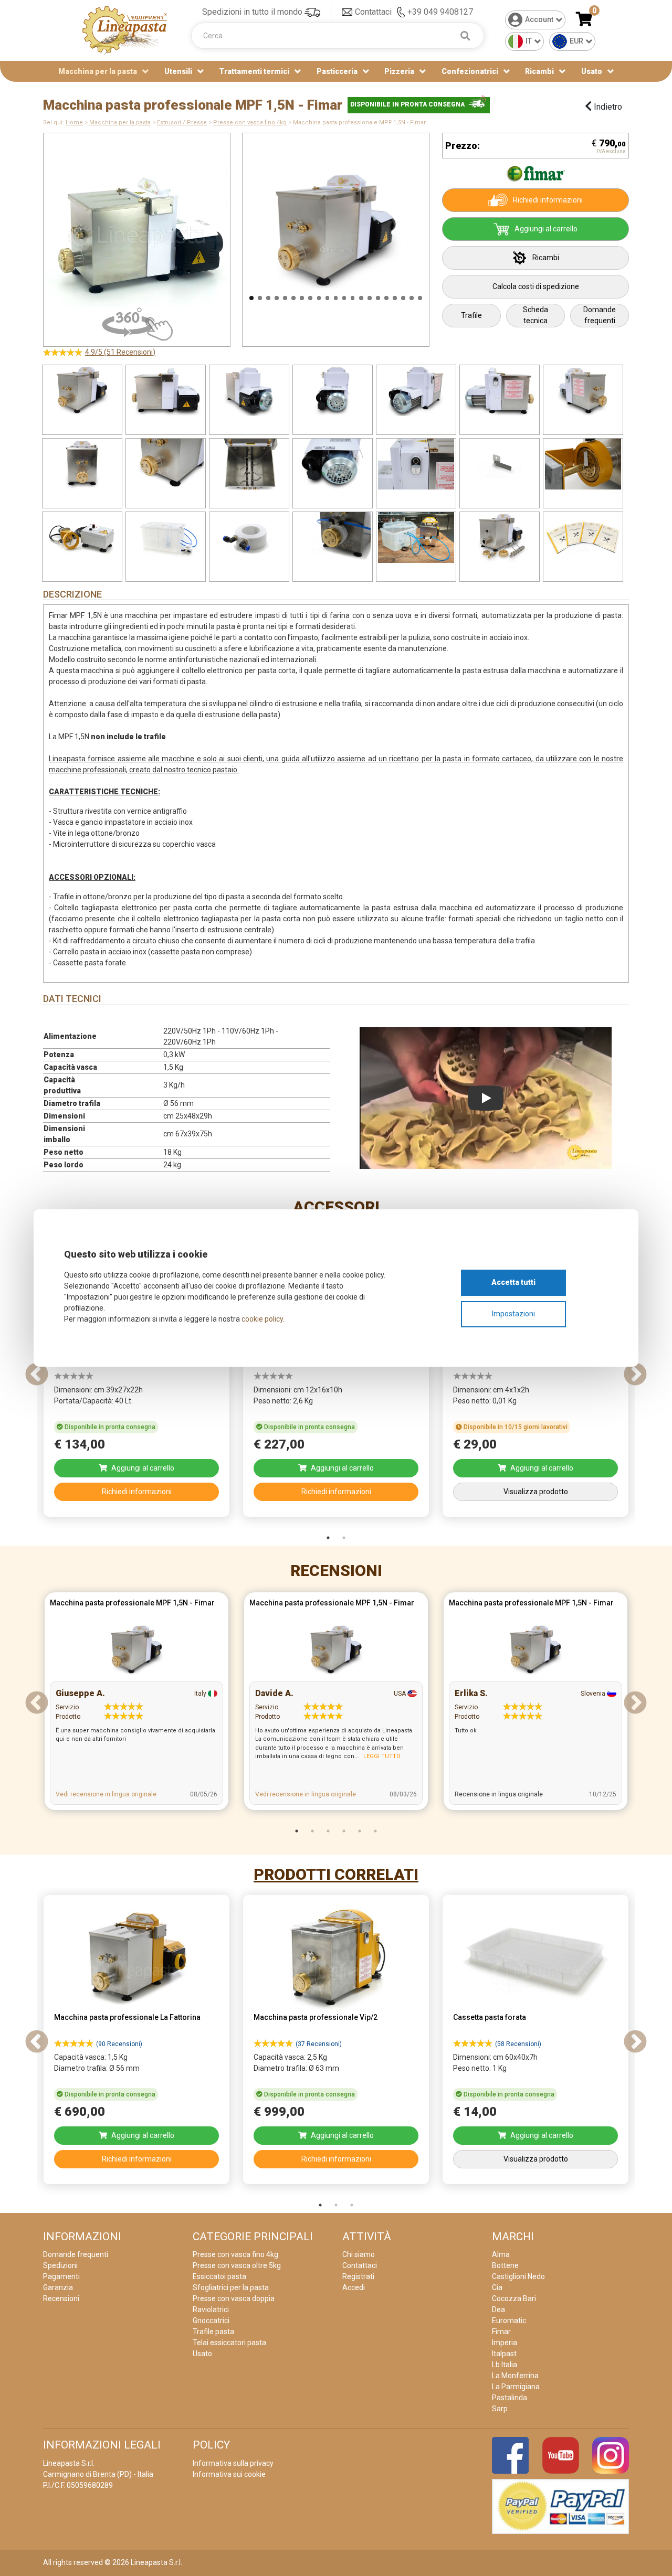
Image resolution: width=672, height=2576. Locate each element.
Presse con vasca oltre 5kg (237, 2265)
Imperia (505, 2343)
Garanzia (58, 2287)
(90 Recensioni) (119, 2044)
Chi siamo (359, 2254)
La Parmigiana (516, 2387)
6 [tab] (375, 1831)
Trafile (471, 315)
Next (443, 235)
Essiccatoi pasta (219, 2276)
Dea (498, 2309)
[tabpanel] (136, 1375)
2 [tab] (344, 1538)
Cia (497, 2287)
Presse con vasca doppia (234, 2298)
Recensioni (336, 1571)
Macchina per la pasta (120, 123)
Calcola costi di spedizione (536, 286)
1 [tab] (328, 1538)
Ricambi (546, 258)
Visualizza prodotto (536, 1492)
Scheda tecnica (535, 315)
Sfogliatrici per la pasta (231, 2287)
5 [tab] (360, 1831)
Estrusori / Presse (182, 123)
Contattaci (373, 12)
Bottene (505, 2265)
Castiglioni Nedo (518, 2276)
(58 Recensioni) (518, 2044)
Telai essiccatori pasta (229, 2343)
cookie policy (262, 1319)
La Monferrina (515, 2376)
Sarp (500, 2409)
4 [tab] (344, 1831)
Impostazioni (513, 1314)
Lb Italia (505, 2365)
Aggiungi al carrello (546, 229)
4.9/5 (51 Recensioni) (120, 352)
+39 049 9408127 (440, 12)
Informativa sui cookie (229, 2474)
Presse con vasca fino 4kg (250, 123)
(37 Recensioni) (319, 2044)
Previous (229, 235)
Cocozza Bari (514, 2298)
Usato (592, 71)
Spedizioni (60, 2265)
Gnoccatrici (211, 2320)
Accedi (354, 2287)
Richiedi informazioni (548, 200)
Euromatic (509, 2320)
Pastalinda (510, 2398)
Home (74, 123)
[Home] (125, 30)
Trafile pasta (213, 2332)
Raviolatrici (211, 2309)
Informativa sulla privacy (233, 2463)
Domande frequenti (600, 315)
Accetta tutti (513, 1282)
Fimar (501, 2332)
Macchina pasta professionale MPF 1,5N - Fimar (132, 1603)
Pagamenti (61, 2276)
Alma (501, 2254)
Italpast (504, 2354)
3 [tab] (328, 1831)
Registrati (358, 2276)
